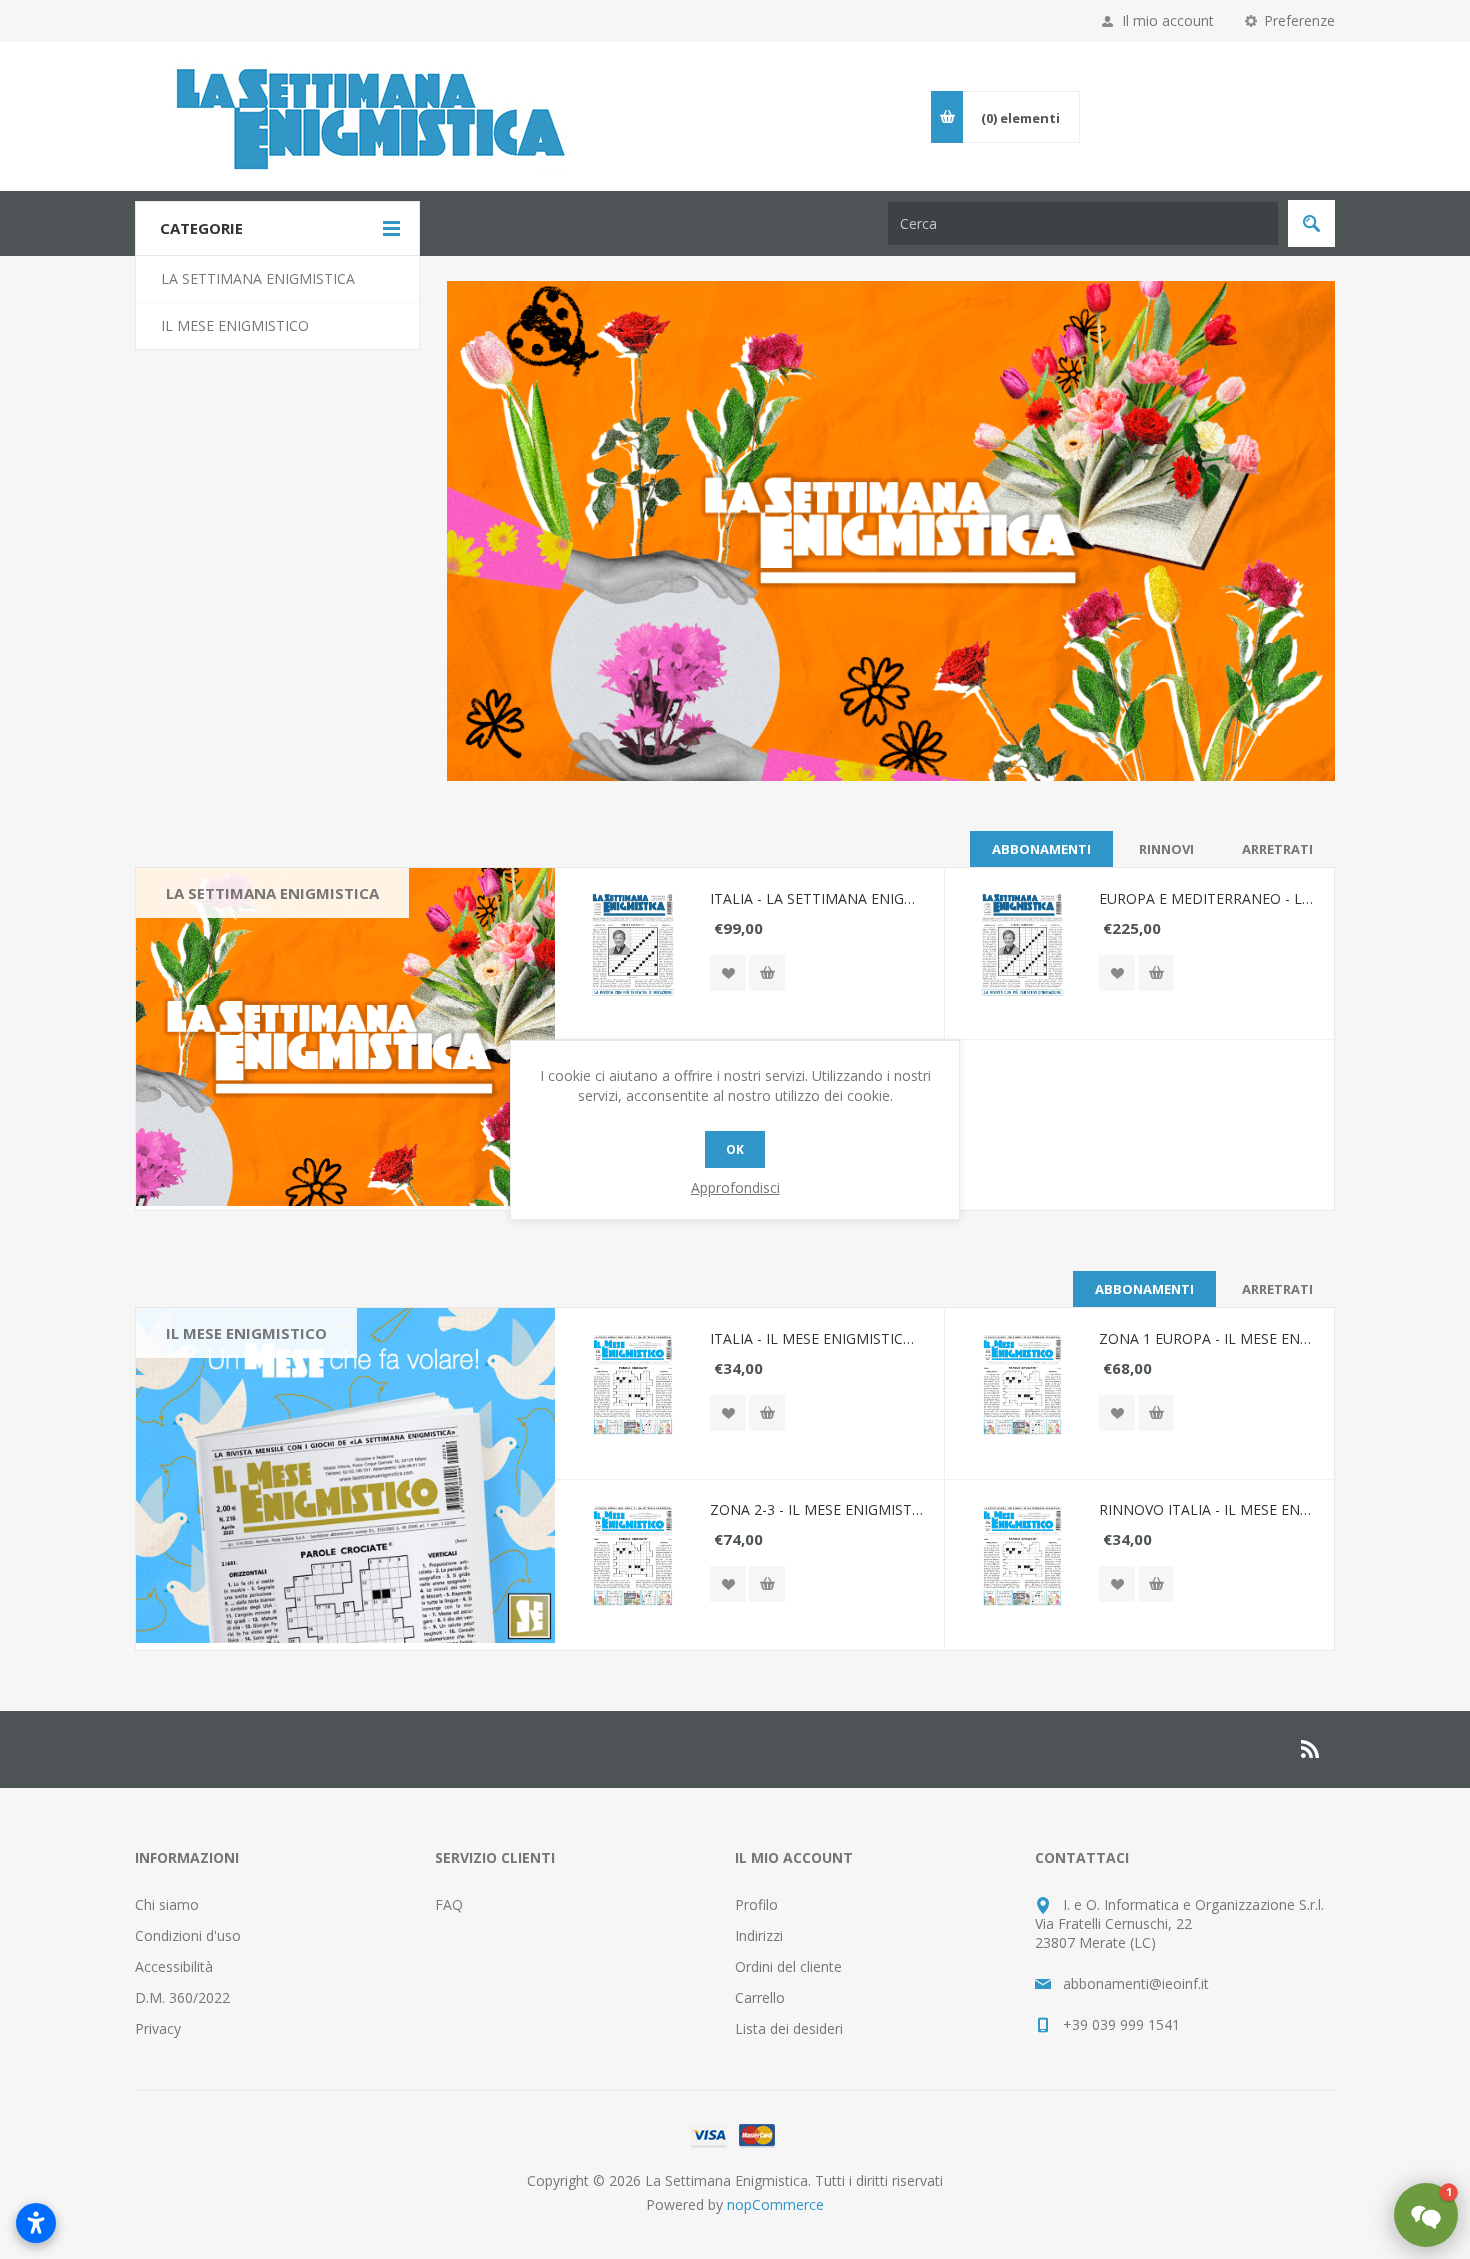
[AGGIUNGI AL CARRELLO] (767, 973)
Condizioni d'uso (188, 1935)
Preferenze (1299, 20)
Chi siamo (167, 1904)
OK (735, 1149)
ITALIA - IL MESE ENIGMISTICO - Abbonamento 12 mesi (817, 1338)
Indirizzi (759, 1935)
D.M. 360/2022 (182, 1997)
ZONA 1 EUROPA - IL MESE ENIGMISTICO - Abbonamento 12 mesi (1206, 1338)
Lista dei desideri (789, 2028)
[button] (1426, 2215)
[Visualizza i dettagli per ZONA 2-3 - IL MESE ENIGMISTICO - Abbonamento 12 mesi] (632, 1556)
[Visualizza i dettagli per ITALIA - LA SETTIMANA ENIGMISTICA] (632, 945)
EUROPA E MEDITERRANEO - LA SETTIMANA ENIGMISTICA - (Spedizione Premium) (1206, 898)
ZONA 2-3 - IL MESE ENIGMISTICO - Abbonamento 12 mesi (817, 1509)
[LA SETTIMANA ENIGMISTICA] (345, 1039)
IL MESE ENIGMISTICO (246, 1333)
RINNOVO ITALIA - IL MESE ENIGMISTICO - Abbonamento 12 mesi (1206, 1509)
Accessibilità (174, 1966)
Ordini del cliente (788, 1966)
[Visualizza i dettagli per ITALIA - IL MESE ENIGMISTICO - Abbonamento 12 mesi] (632, 1385)
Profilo (756, 1904)
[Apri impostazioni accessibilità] (36, 2223)
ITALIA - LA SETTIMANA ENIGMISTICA (817, 898)
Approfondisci (735, 1187)
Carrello (760, 1997)
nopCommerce (775, 2204)
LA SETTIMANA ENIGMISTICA (272, 893)
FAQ (449, 1904)
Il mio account (1168, 20)
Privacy (158, 2028)
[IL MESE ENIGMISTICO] (345, 1479)
